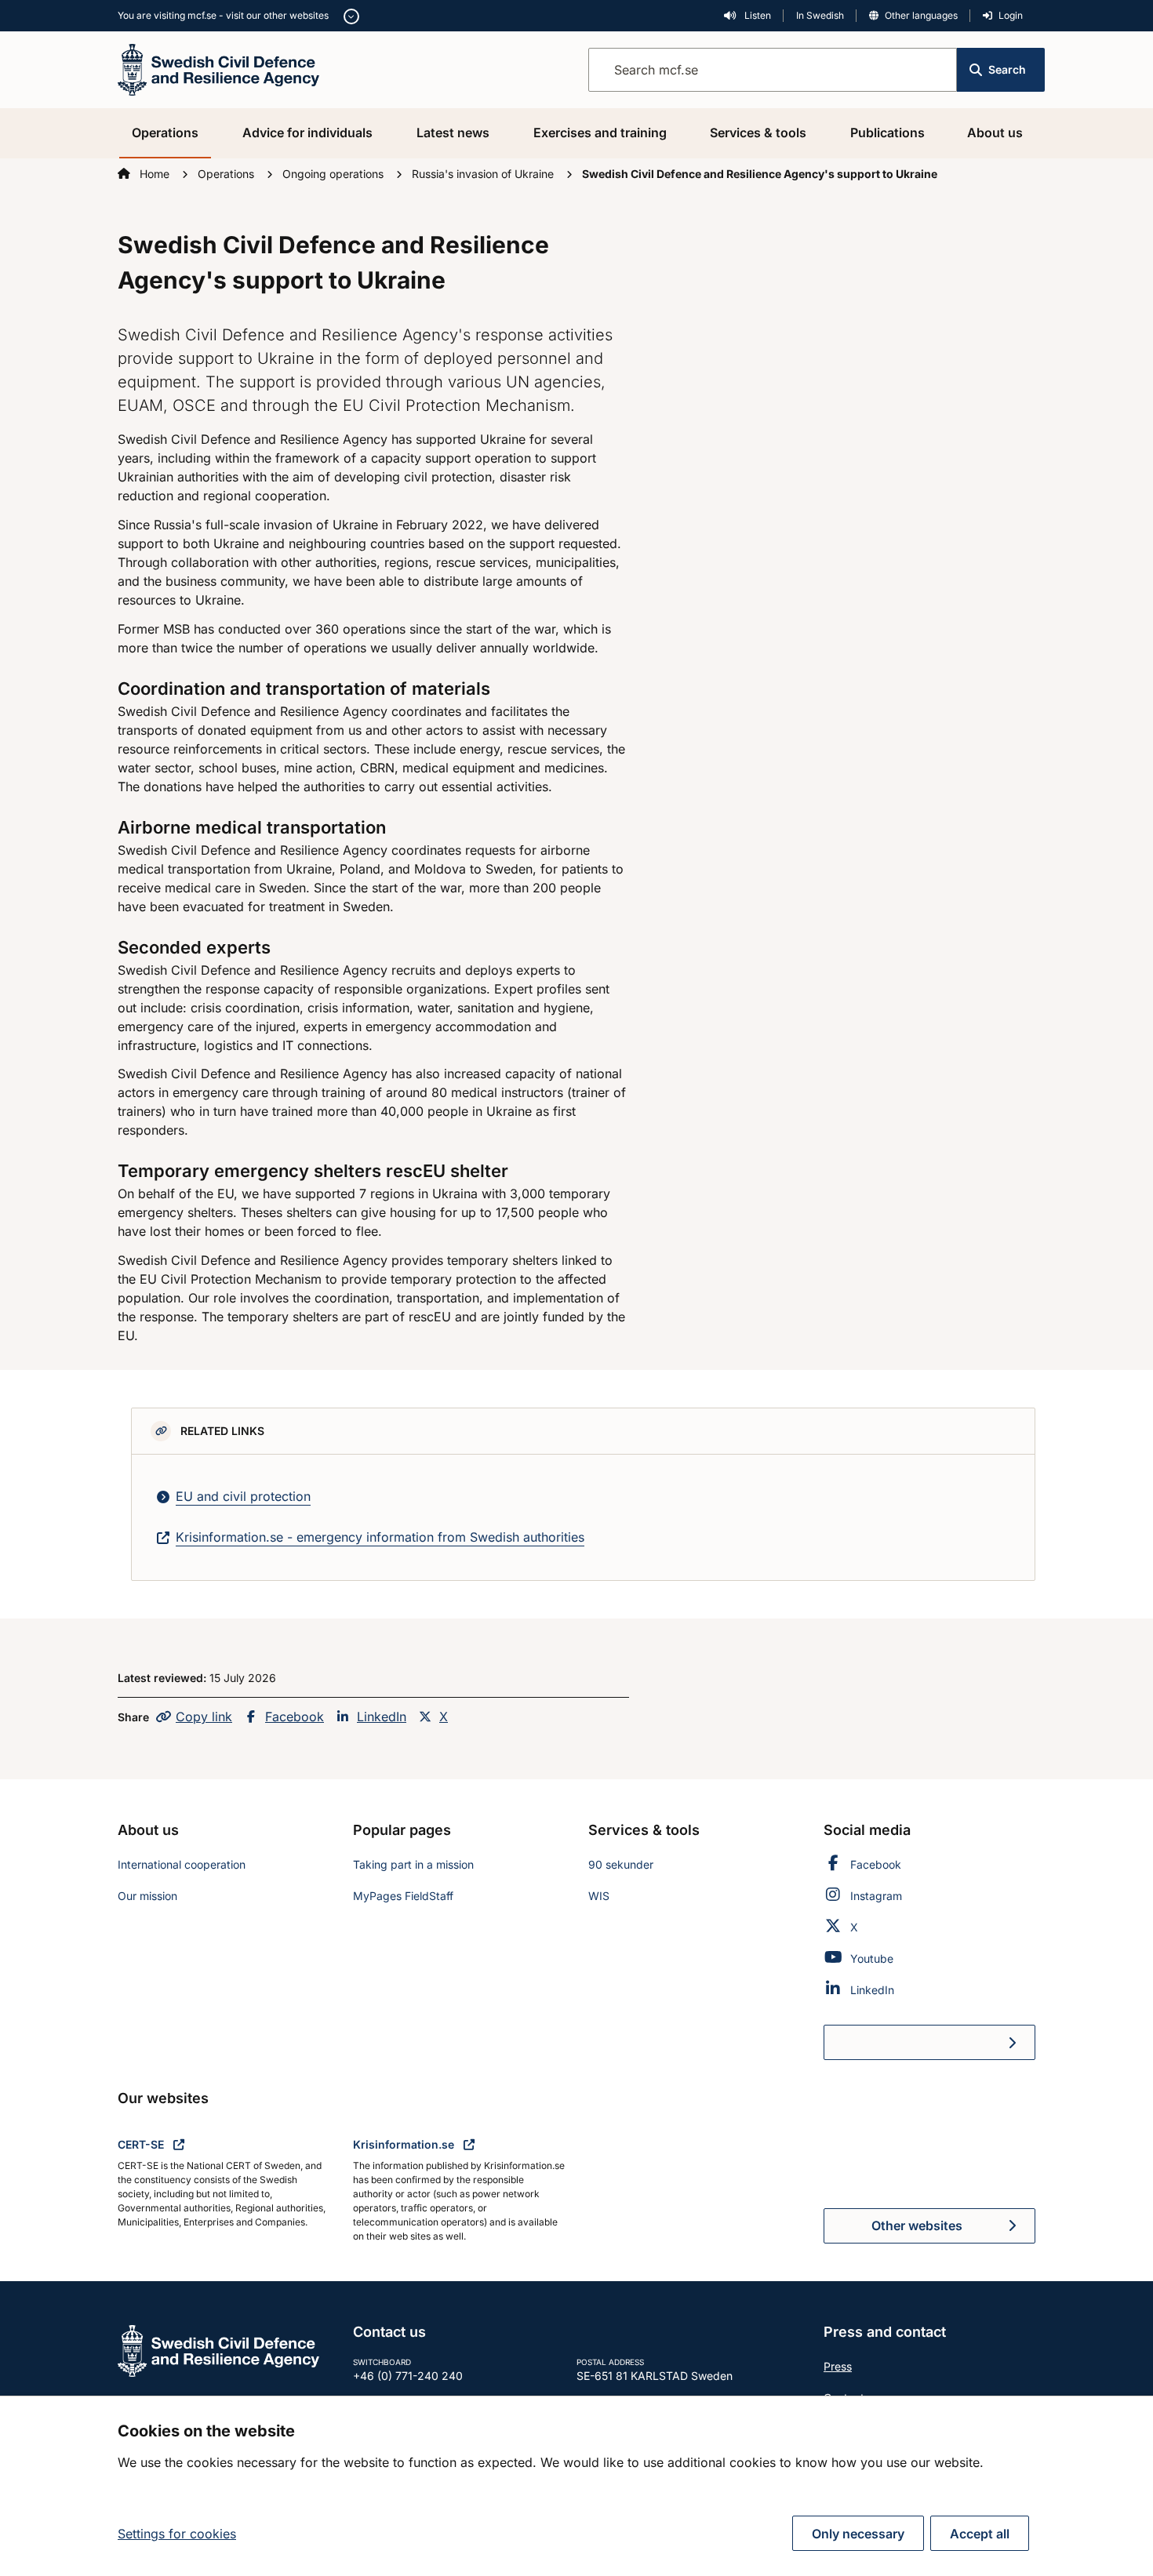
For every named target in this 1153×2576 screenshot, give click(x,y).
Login (1011, 15)
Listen (757, 15)
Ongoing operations (335, 174)
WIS (599, 1896)
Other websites (917, 2225)
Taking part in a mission (413, 1864)
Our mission (147, 1896)
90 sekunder (621, 1864)
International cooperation (182, 1864)
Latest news (453, 133)
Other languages (921, 15)
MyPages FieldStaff (403, 1896)
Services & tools (758, 133)
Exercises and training (600, 133)
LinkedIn (382, 1717)
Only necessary (858, 2534)
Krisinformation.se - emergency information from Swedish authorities (380, 1537)
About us (995, 133)
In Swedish (820, 15)
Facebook (295, 1717)
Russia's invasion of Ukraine (484, 174)
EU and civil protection (243, 1496)
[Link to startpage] (218, 68)
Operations (165, 133)
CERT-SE (142, 2144)
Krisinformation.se (405, 2144)
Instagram (876, 1896)
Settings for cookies (177, 2534)
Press (838, 2366)
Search (1007, 69)
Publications (887, 133)
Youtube (872, 1958)
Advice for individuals (307, 133)
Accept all (980, 2534)
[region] (576, 2486)
